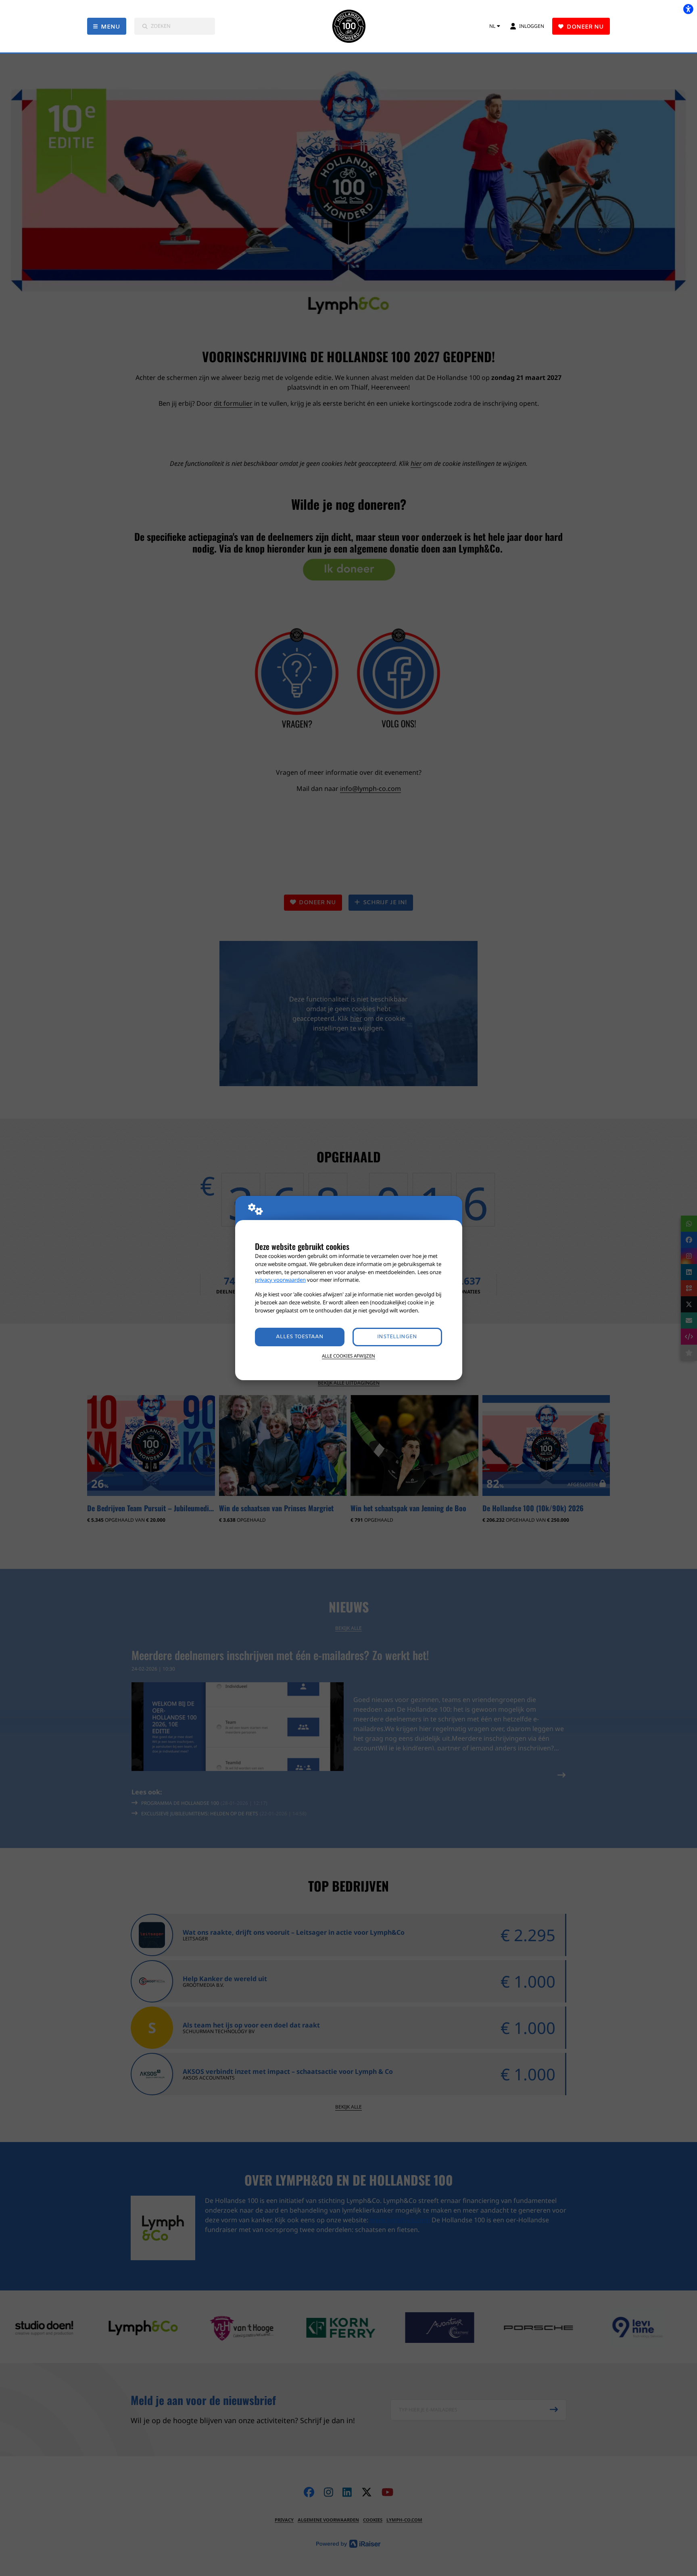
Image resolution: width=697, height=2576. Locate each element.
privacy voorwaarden (280, 1280)
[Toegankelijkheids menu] (688, 9)
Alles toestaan (300, 1337)
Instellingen (397, 1337)
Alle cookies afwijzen (348, 1356)
